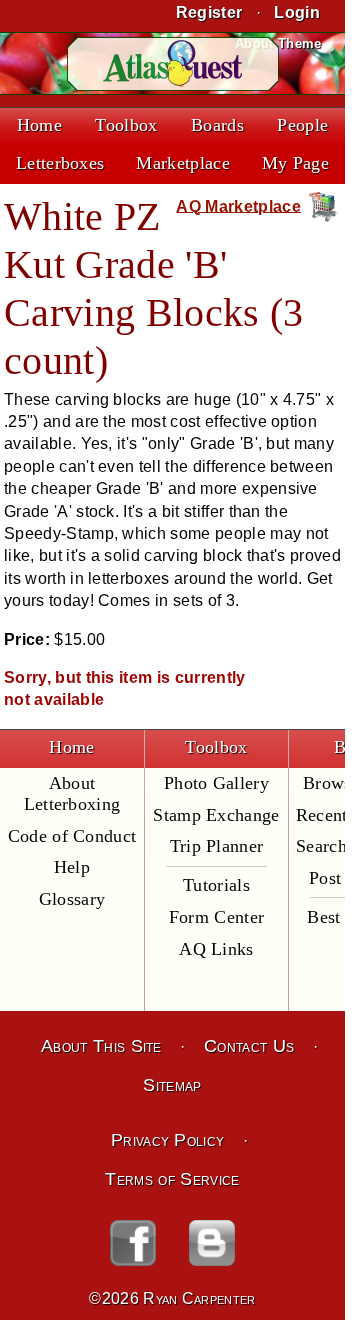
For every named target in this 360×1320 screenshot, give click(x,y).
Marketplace (183, 163)
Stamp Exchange (216, 815)
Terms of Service (172, 1179)
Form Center (217, 917)
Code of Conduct (72, 836)
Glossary (72, 899)
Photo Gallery (216, 783)
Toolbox (126, 125)
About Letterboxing (72, 793)
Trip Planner (217, 846)
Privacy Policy (167, 1140)
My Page (295, 163)
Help (72, 867)
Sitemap (172, 1085)
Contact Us (249, 1046)
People (302, 125)
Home (39, 125)
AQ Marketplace (238, 205)
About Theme (278, 43)
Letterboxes (60, 163)
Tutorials (216, 885)
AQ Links (216, 949)
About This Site (101, 1046)
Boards (217, 125)
